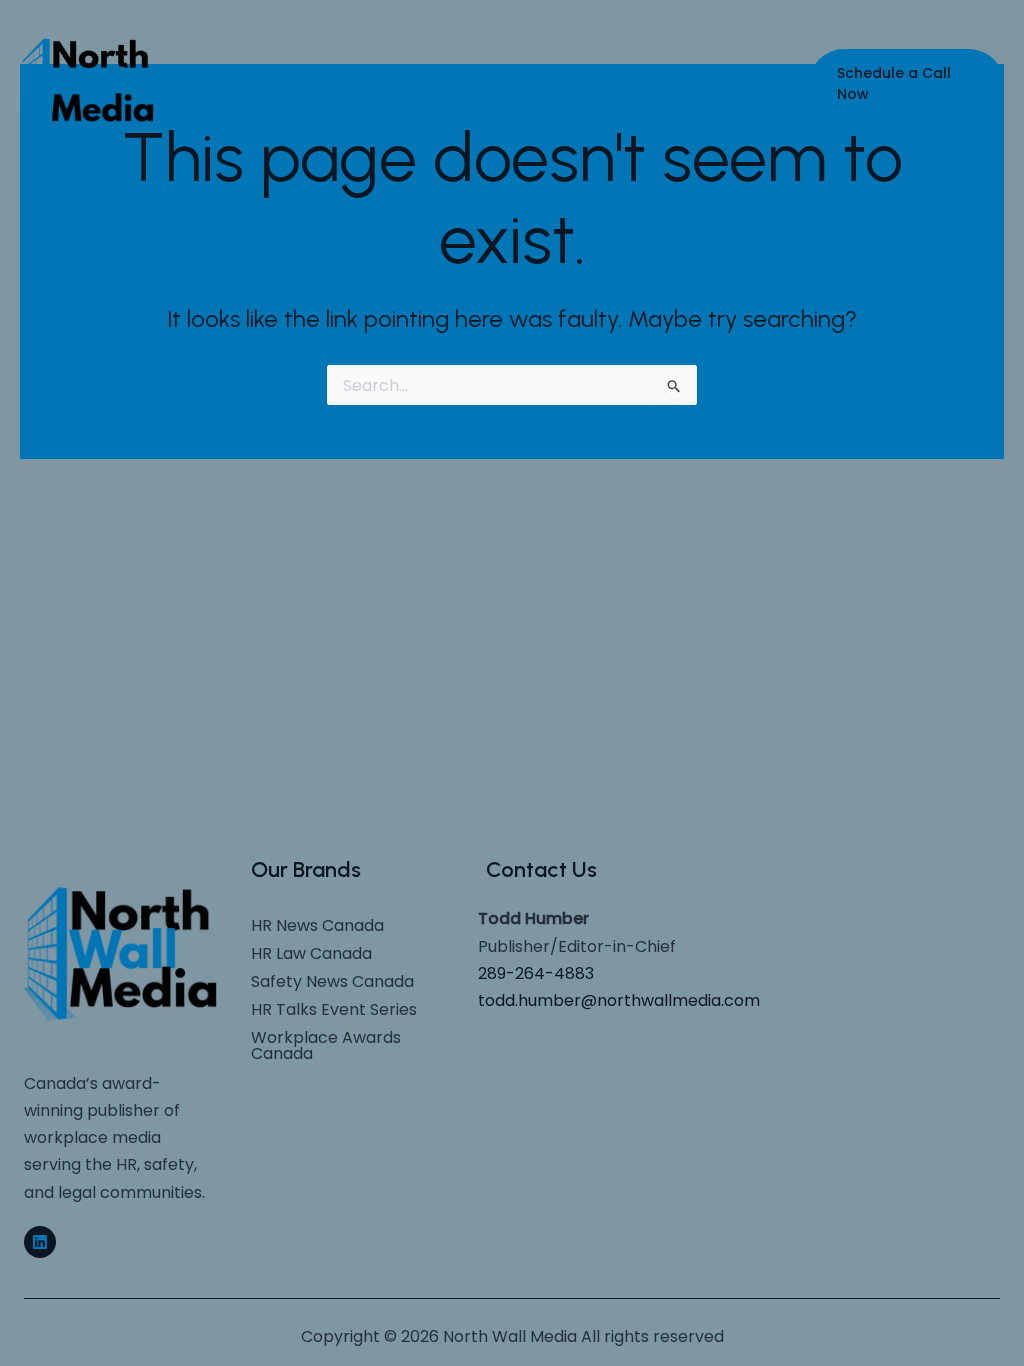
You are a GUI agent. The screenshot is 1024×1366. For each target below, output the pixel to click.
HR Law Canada (311, 953)
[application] (420, 84)
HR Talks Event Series (334, 1009)
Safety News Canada (332, 981)
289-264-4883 (536, 973)
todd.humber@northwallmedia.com (619, 1000)
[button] (906, 84)
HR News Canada (317, 925)
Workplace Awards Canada (326, 1045)
